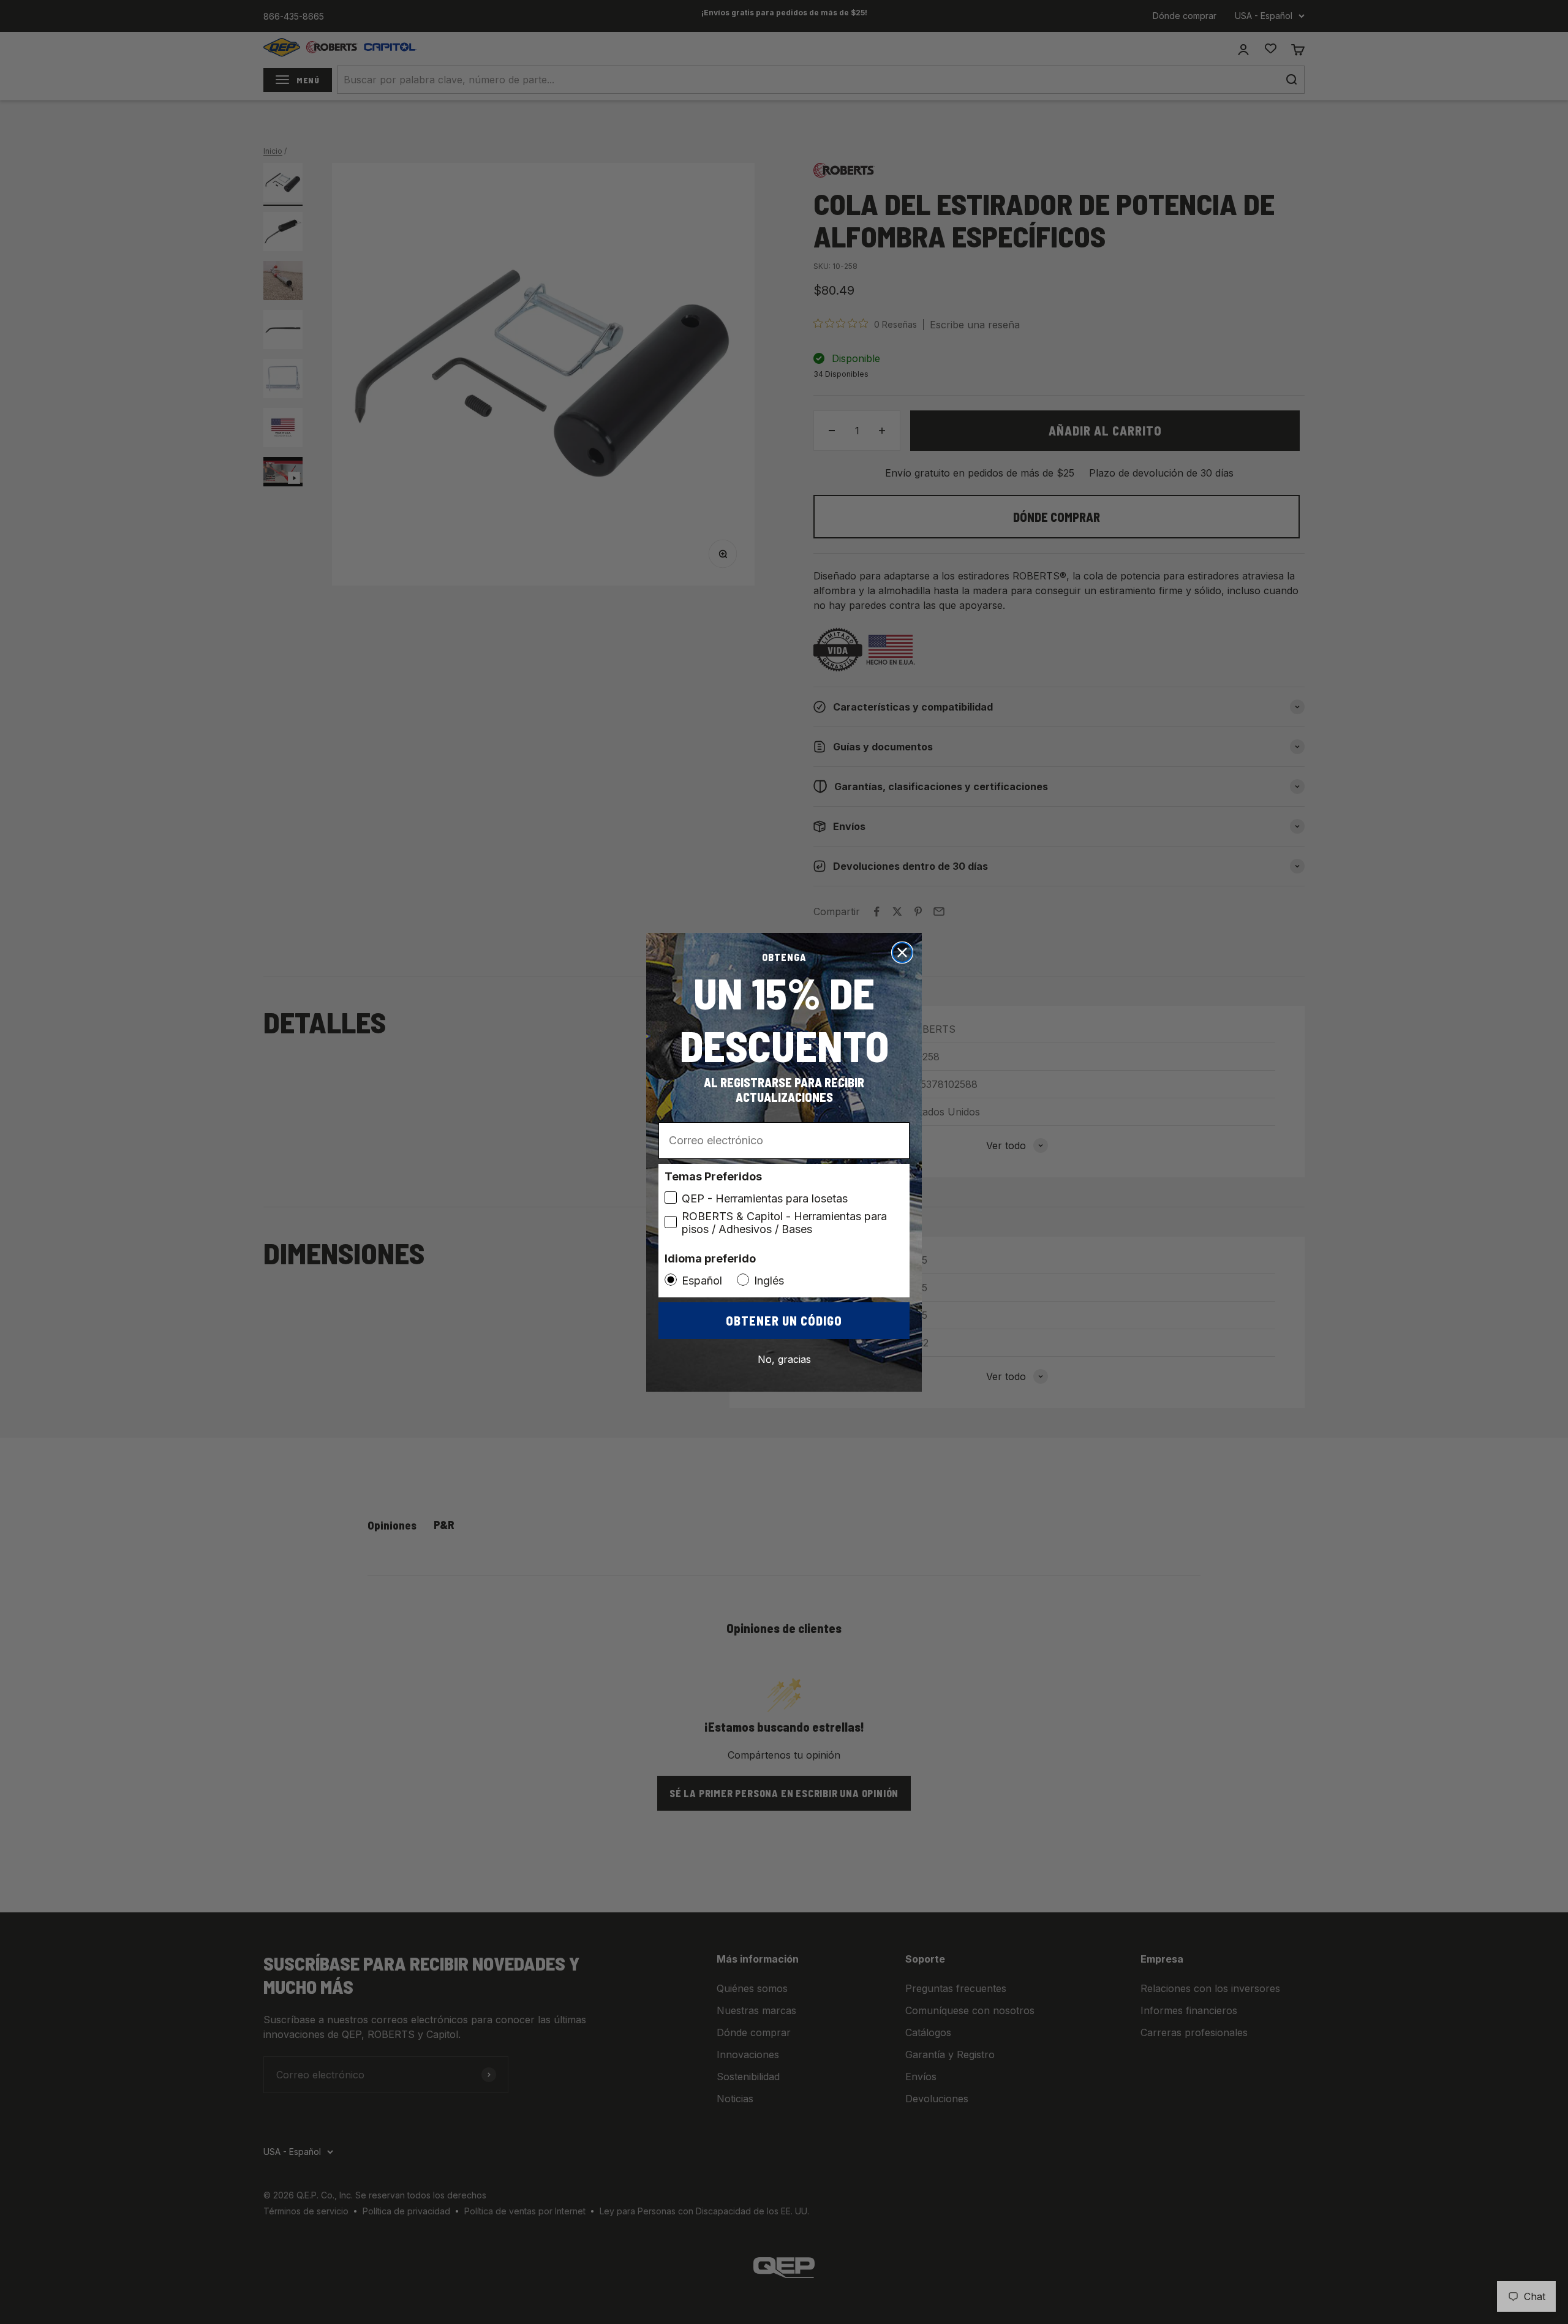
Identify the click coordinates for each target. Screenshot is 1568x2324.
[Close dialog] (902, 953)
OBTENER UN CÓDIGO (784, 1321)
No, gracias (784, 1359)
